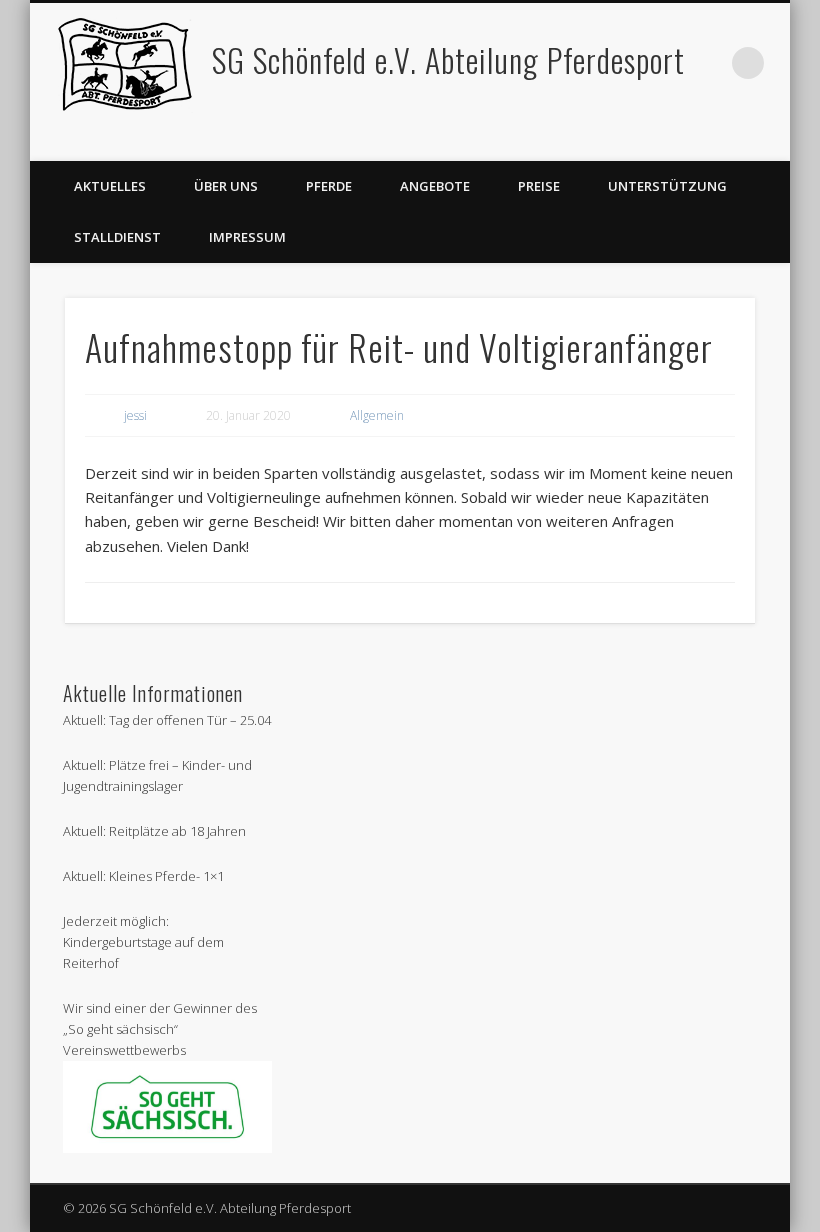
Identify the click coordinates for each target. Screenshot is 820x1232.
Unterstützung (667, 186)
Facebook (768, 139)
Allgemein (377, 415)
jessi (135, 415)
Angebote (435, 186)
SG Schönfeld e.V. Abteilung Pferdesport (448, 59)
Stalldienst (117, 237)
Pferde (329, 186)
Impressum (247, 237)
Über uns (226, 186)
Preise (539, 186)
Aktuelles (110, 186)
